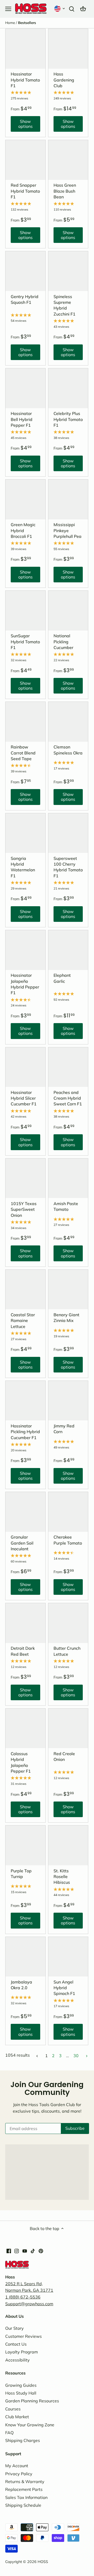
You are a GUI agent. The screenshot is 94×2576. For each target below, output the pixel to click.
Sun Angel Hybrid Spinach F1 (64, 1988)
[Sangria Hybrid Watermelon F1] (25, 833)
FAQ (9, 2433)
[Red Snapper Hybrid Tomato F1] (25, 160)
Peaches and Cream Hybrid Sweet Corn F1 (68, 1098)
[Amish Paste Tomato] (68, 1178)
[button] (60, 8)
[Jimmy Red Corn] (68, 1401)
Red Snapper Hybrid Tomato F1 (25, 191)
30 (76, 2056)
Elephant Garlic (62, 978)
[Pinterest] (41, 2251)
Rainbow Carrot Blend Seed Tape (23, 753)
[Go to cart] (83, 8)
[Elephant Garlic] (68, 950)
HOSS (43, 2562)
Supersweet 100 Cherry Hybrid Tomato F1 (68, 867)
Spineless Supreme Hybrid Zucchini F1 (64, 305)
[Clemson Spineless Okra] (68, 722)
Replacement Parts (24, 2489)
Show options (22, 125)
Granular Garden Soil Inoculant (22, 1543)
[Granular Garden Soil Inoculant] (25, 1512)
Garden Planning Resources (32, 2401)
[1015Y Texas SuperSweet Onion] (25, 1178)
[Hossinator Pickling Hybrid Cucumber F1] (25, 1401)
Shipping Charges (23, 2440)
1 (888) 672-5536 (23, 2297)
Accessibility (17, 2360)
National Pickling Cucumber (63, 642)
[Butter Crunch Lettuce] (68, 1623)
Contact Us (16, 2344)
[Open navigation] (8, 9)
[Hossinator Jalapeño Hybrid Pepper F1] (25, 950)
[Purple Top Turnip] (25, 1845)
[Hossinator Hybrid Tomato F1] (25, 49)
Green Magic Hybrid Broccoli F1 (23, 530)
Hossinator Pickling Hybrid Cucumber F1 (25, 1432)
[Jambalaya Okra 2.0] (25, 1957)
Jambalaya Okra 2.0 (21, 1985)
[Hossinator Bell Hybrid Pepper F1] (25, 388)
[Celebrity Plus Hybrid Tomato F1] (68, 388)
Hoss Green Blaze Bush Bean (65, 191)
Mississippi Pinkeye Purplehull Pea (67, 530)
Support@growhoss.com (29, 2304)
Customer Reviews (23, 2336)
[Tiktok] (33, 2251)
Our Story (14, 2328)
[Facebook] (9, 2251)
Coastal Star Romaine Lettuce (23, 1321)
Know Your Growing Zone (30, 2425)
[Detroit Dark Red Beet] (25, 1623)
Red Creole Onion (64, 1756)
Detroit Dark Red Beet (23, 1651)
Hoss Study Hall (21, 2393)
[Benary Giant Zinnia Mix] (68, 1290)
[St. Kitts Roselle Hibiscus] (68, 1845)
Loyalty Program (22, 2352)
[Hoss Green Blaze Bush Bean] (68, 160)
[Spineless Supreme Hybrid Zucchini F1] (68, 271)
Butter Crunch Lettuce (67, 1651)
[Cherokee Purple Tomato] (68, 1512)
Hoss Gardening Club (64, 80)
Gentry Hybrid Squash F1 (25, 299)
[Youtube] (25, 2251)
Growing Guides (21, 2385)
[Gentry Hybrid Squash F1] (25, 271)
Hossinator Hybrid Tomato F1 (25, 80)
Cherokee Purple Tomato (68, 1540)
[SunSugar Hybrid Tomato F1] (25, 611)
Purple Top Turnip (21, 1874)
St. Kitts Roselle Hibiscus (62, 1877)
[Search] (72, 8)
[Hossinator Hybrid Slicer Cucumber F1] (25, 1067)
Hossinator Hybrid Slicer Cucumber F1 (24, 1098)
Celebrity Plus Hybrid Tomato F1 (68, 419)
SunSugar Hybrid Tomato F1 (25, 642)
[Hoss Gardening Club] (68, 49)
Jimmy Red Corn (64, 1429)
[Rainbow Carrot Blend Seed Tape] (25, 722)
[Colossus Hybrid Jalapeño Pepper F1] (25, 1728)
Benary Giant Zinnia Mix (66, 1318)
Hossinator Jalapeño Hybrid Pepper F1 (25, 984)
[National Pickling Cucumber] (68, 611)
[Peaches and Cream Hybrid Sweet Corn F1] (68, 1067)
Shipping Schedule (23, 2505)
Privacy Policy (19, 2474)
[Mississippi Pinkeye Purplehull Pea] (68, 499)
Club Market (17, 2417)
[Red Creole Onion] (68, 1728)
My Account (17, 2466)
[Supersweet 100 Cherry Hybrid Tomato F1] (68, 833)
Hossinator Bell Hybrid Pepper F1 (22, 419)
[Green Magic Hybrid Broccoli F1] (25, 499)
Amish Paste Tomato (66, 1206)
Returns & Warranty (25, 2481)
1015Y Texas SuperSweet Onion (24, 1209)
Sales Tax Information (26, 2497)
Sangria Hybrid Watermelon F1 (23, 867)
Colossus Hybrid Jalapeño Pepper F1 (21, 1762)
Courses (13, 2409)
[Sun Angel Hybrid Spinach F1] (68, 1957)
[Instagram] (17, 2251)
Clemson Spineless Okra (68, 750)
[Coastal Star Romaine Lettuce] (25, 1290)
